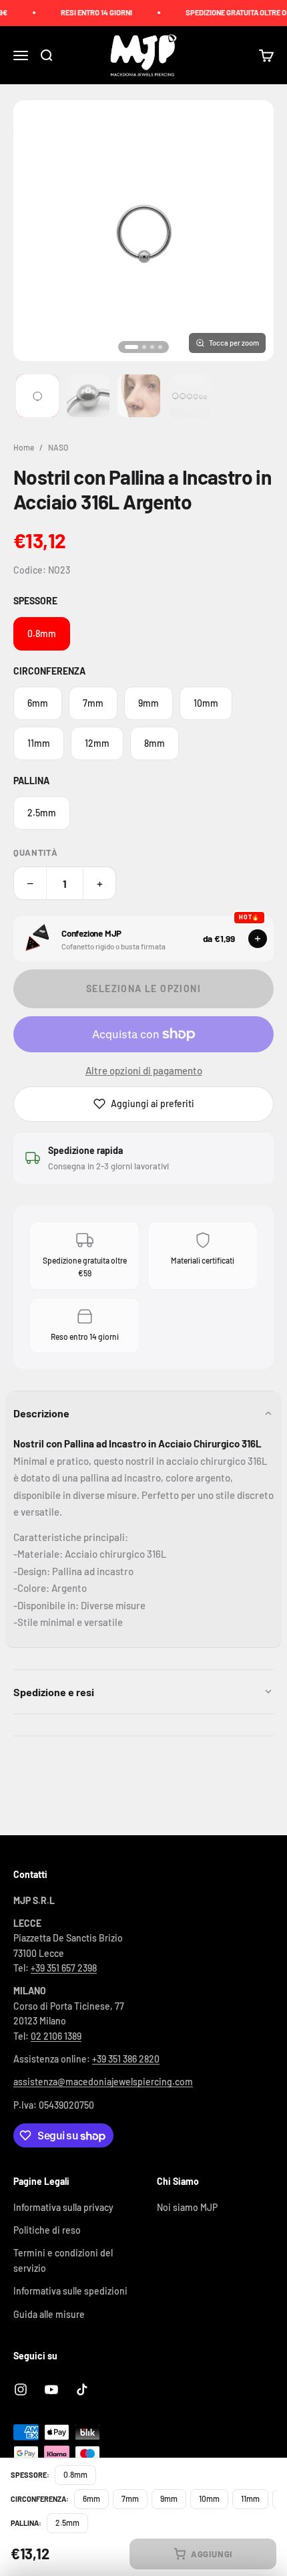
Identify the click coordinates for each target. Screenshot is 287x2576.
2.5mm (42, 813)
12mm (97, 743)
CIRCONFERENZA (49, 671)
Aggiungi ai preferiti (153, 1103)
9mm (149, 703)
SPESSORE (35, 601)
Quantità (35, 852)
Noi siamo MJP (187, 2207)
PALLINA (31, 781)
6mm (38, 703)
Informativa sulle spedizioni (70, 2291)
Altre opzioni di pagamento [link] (144, 1070)
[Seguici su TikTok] (82, 2389)
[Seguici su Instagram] (21, 2389)
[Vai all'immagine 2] (88, 396)
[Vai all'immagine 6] (190, 396)
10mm (206, 703)
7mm (93, 703)
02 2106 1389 (56, 2036)
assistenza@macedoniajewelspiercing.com (103, 2082)
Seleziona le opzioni (143, 988)
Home (24, 447)
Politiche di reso (47, 2230)
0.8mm (42, 633)
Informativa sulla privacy (63, 2207)
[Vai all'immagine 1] (37, 396)
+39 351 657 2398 (64, 1968)
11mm (39, 743)
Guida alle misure (49, 2314)
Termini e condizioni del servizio (63, 2260)
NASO (58, 447)
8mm (155, 743)
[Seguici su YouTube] (51, 2389)
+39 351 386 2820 (126, 2059)
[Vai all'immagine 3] (139, 396)
